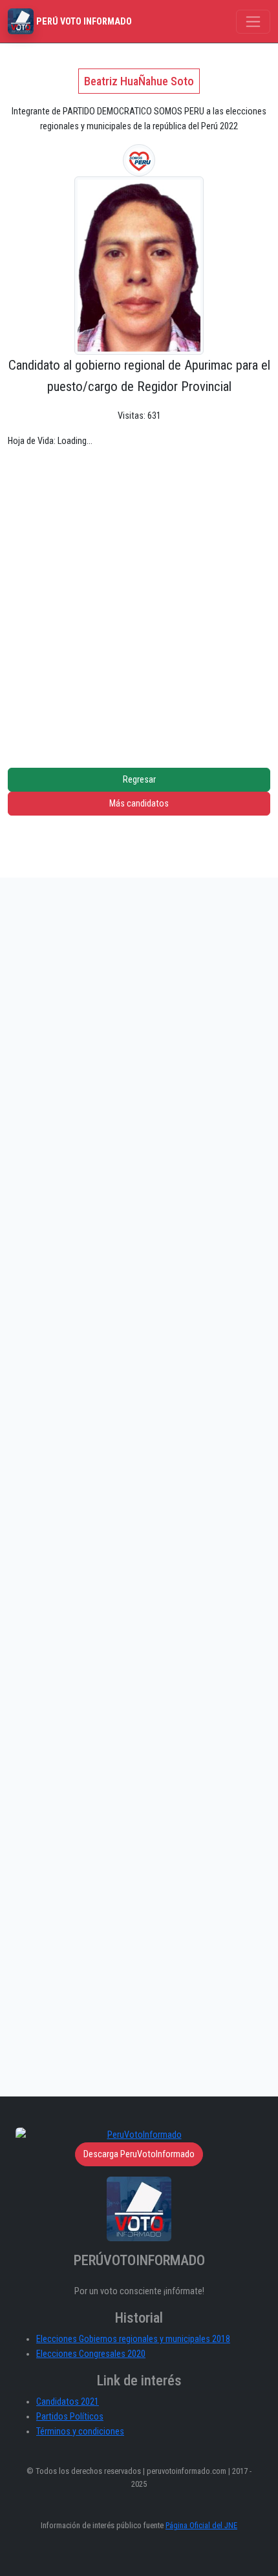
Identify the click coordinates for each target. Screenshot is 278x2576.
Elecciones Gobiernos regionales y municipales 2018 (133, 2339)
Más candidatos (139, 804)
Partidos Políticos (70, 2417)
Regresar (139, 780)
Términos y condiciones (80, 2432)
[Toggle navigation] (253, 22)
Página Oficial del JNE (201, 2525)
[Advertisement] (139, 598)
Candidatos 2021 (68, 2402)
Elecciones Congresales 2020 (91, 2354)
